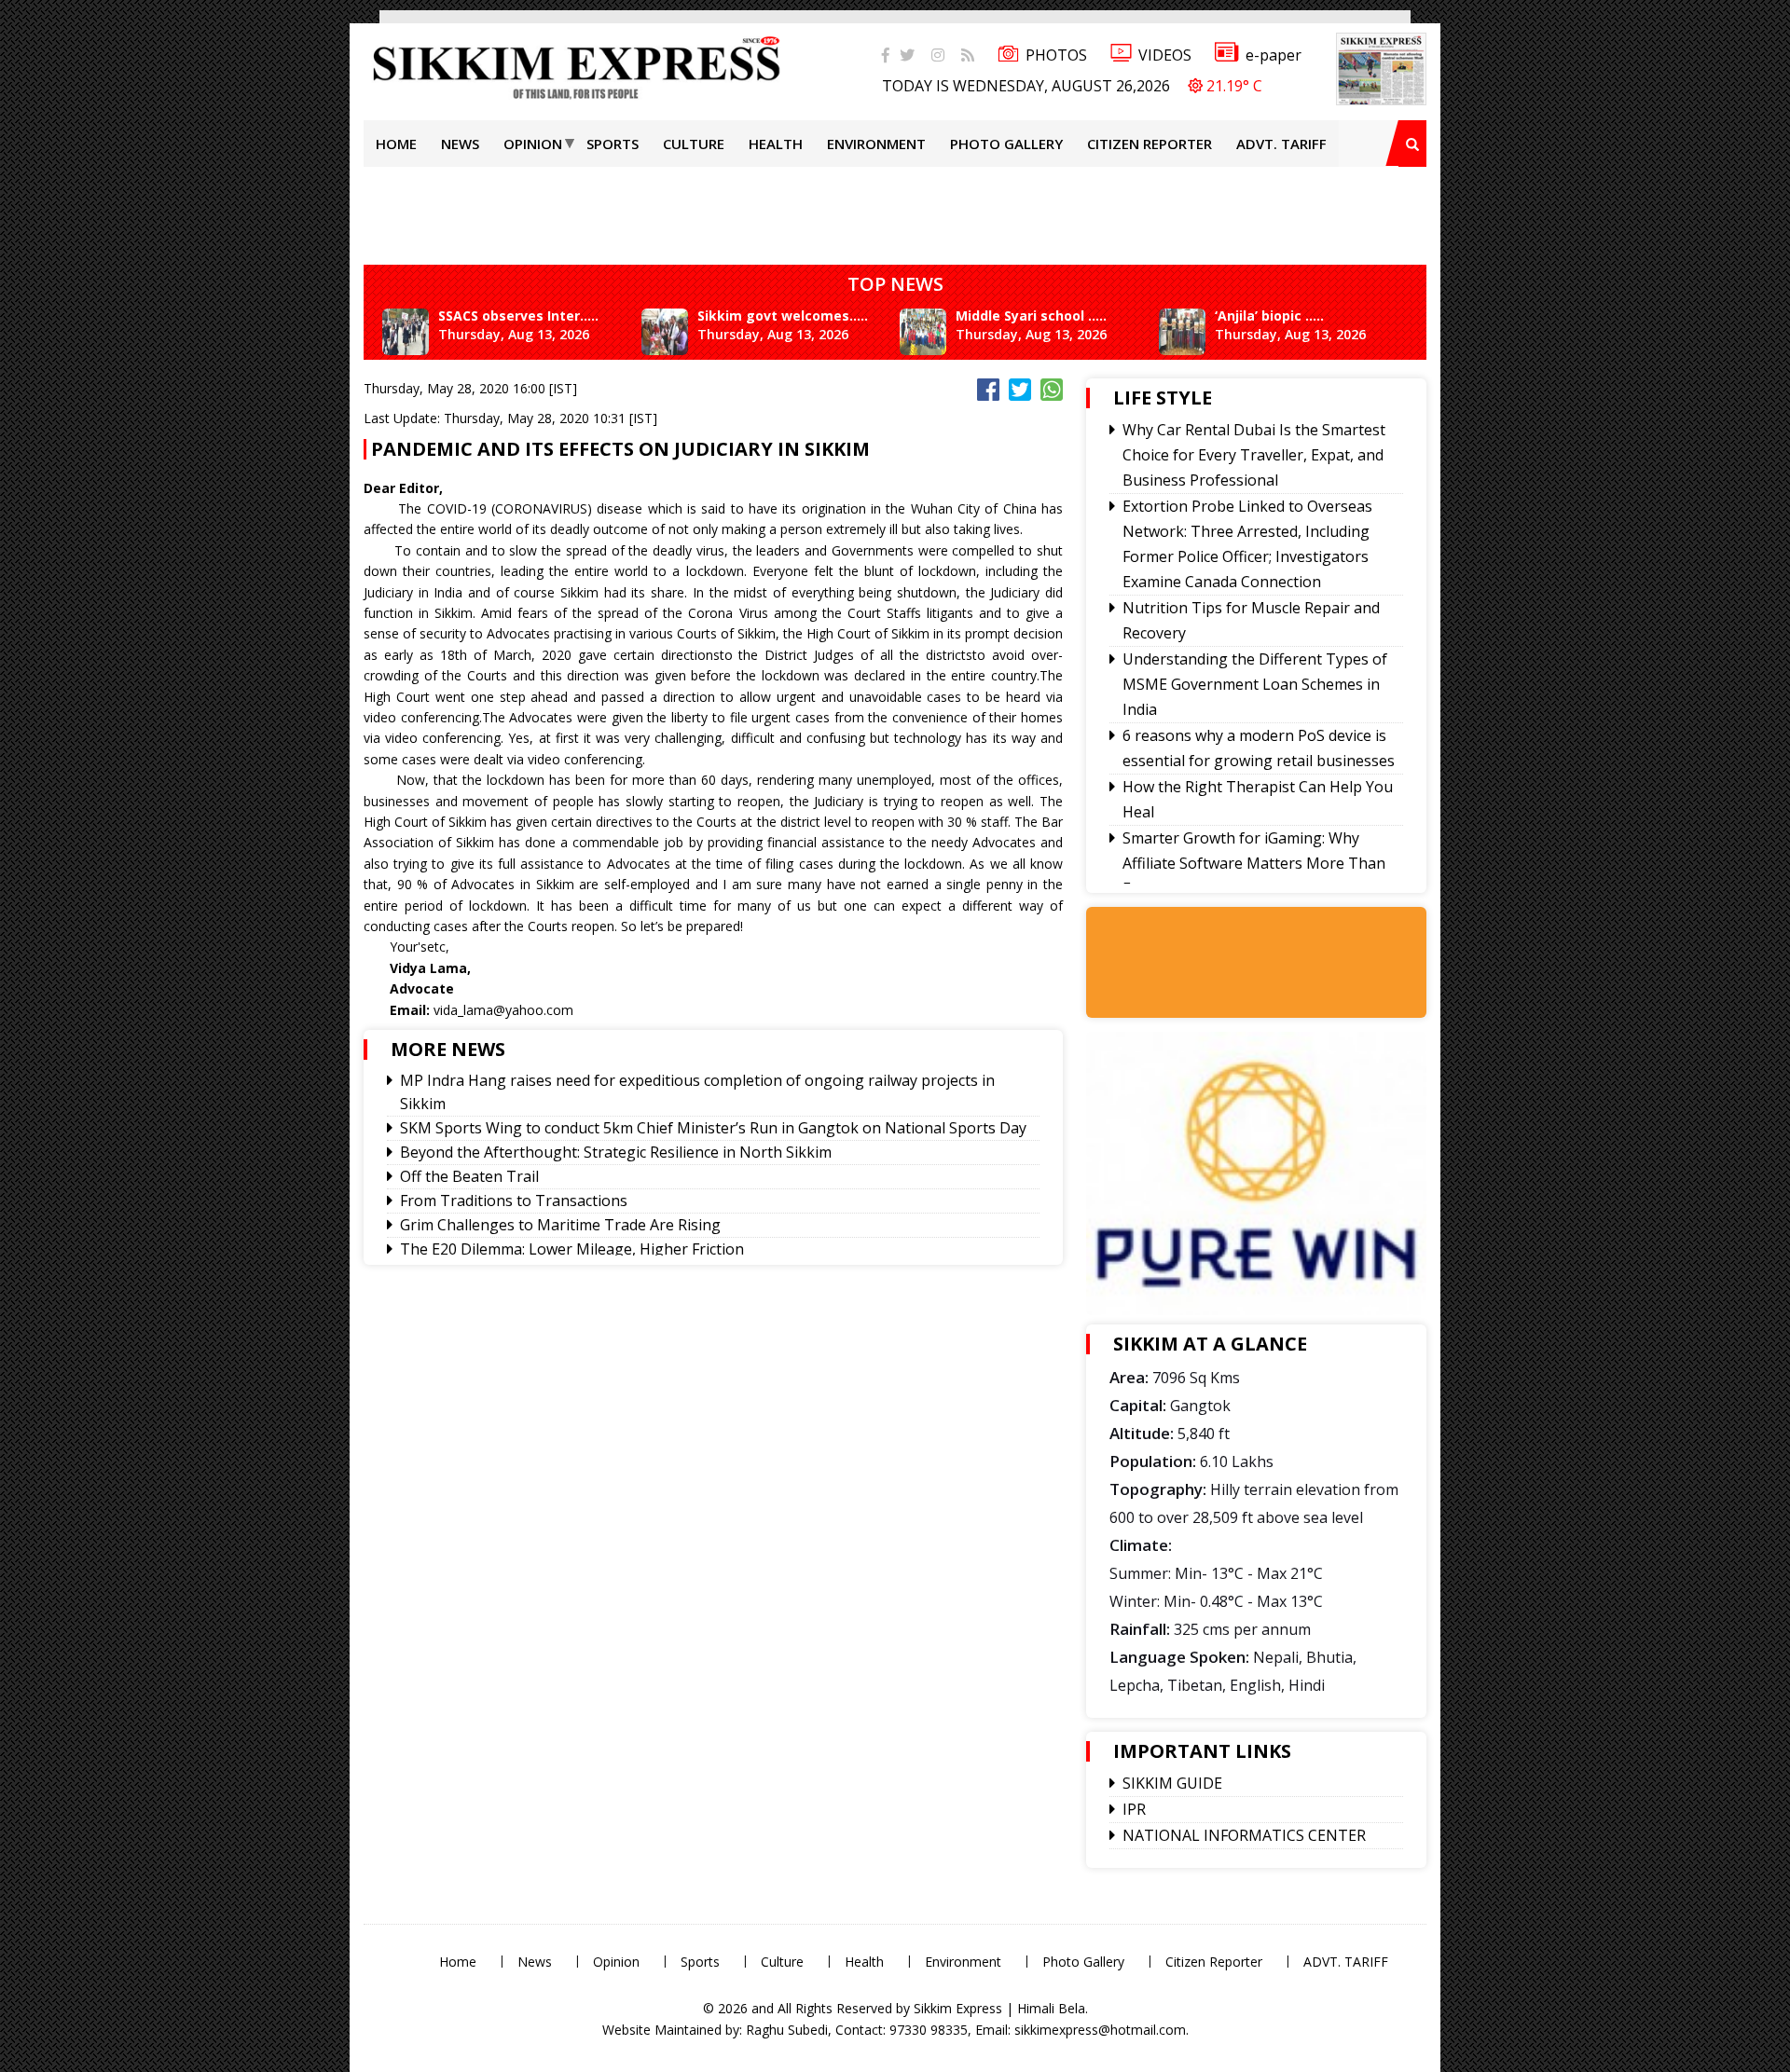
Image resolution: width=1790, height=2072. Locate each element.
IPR (1134, 1809)
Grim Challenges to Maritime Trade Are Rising (560, 1225)
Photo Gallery (1006, 144)
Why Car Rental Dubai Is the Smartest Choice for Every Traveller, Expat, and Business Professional (1254, 455)
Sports (613, 144)
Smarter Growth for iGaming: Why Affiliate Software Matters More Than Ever (1254, 863)
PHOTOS (1056, 55)
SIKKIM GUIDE (1172, 1783)
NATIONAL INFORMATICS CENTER (1244, 1835)
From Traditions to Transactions (514, 1201)
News (460, 144)
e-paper (1274, 55)
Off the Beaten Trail (469, 1176)
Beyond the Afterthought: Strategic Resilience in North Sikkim (616, 1152)
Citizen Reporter (1150, 144)
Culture (694, 144)
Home (396, 144)
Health (776, 144)
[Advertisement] (61, 265)
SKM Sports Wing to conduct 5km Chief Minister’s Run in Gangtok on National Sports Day (713, 1128)
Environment (876, 144)
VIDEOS (1165, 55)
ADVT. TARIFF (1281, 144)
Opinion (533, 144)
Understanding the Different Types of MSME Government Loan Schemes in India (1255, 684)
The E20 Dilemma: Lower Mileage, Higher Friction (572, 1249)
